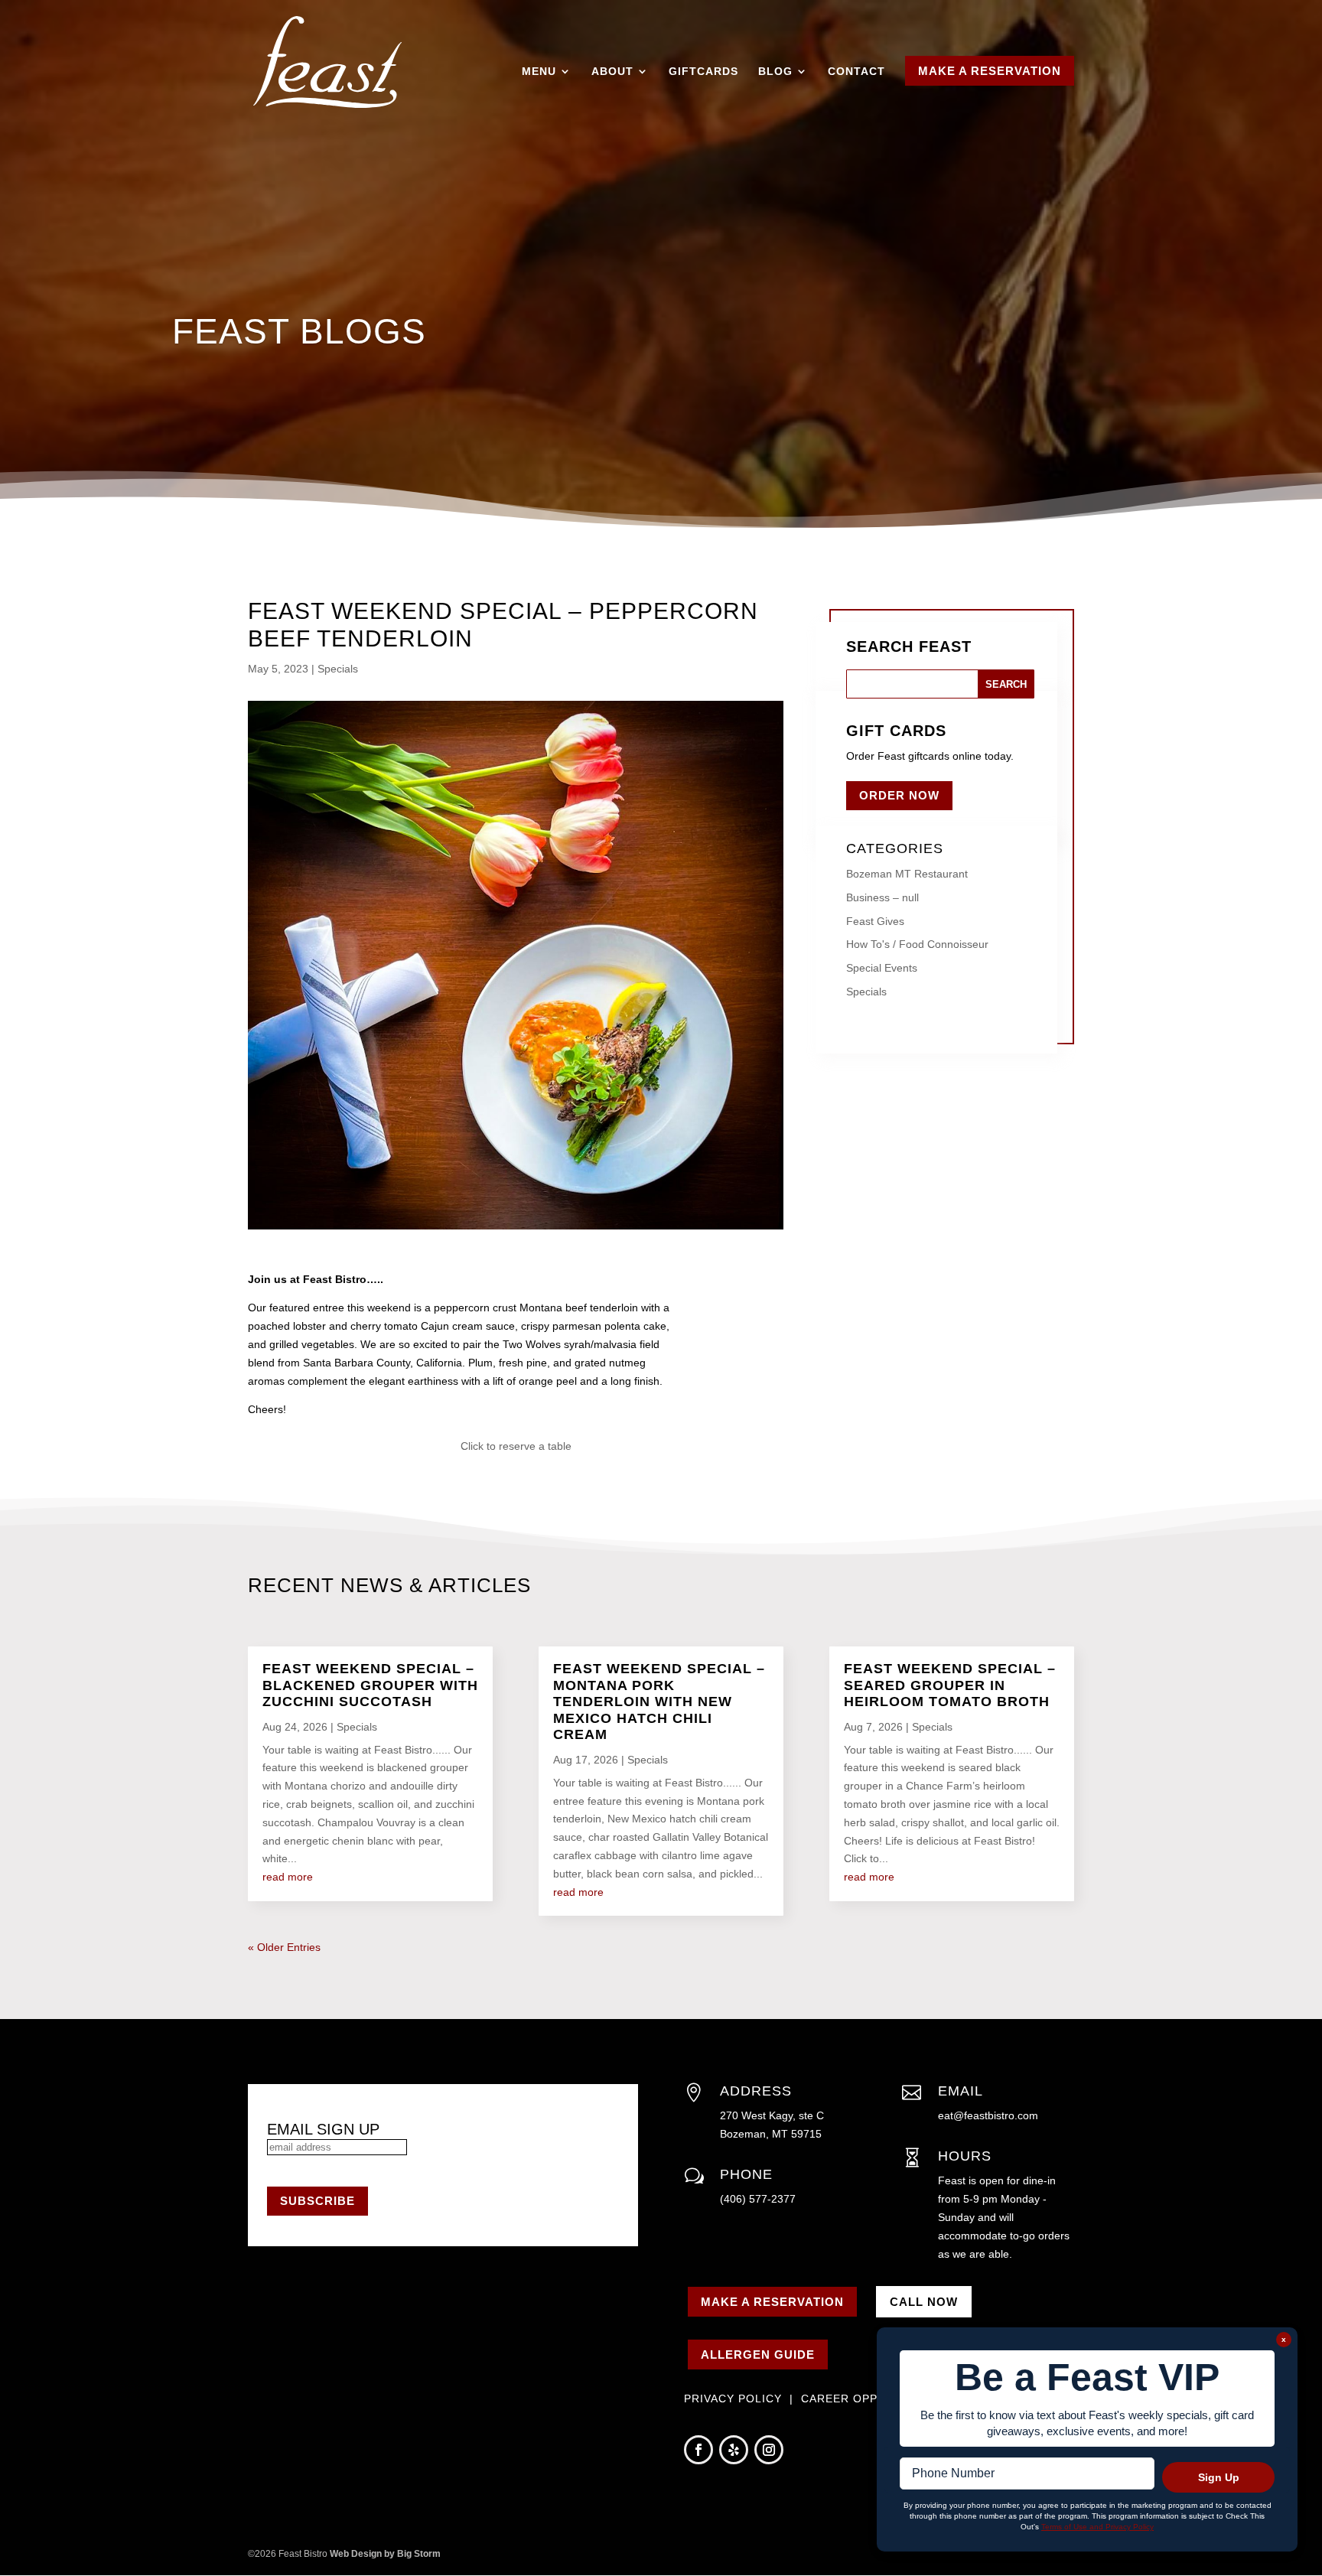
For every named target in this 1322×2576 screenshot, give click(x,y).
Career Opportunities (876, 2399)
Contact (856, 71)
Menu (539, 71)
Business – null (882, 897)
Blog (775, 71)
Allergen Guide (758, 2355)
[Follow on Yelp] (734, 2450)
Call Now (924, 2302)
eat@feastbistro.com (988, 2115)
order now (899, 795)
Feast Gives (875, 921)
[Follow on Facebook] (698, 2450)
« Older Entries (284, 1947)
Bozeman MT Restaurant (907, 874)
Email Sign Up (323, 2129)
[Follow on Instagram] (769, 2450)
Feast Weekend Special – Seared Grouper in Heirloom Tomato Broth (950, 1685)
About (612, 71)
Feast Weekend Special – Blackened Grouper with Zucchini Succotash (370, 1685)
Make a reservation (772, 2302)
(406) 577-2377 (758, 2199)
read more (288, 1877)
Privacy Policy (735, 2399)
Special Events (882, 968)
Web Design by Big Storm (385, 2554)
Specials (338, 669)
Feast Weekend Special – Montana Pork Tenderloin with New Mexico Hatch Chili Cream (659, 1702)
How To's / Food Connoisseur (917, 944)
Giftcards (703, 71)
